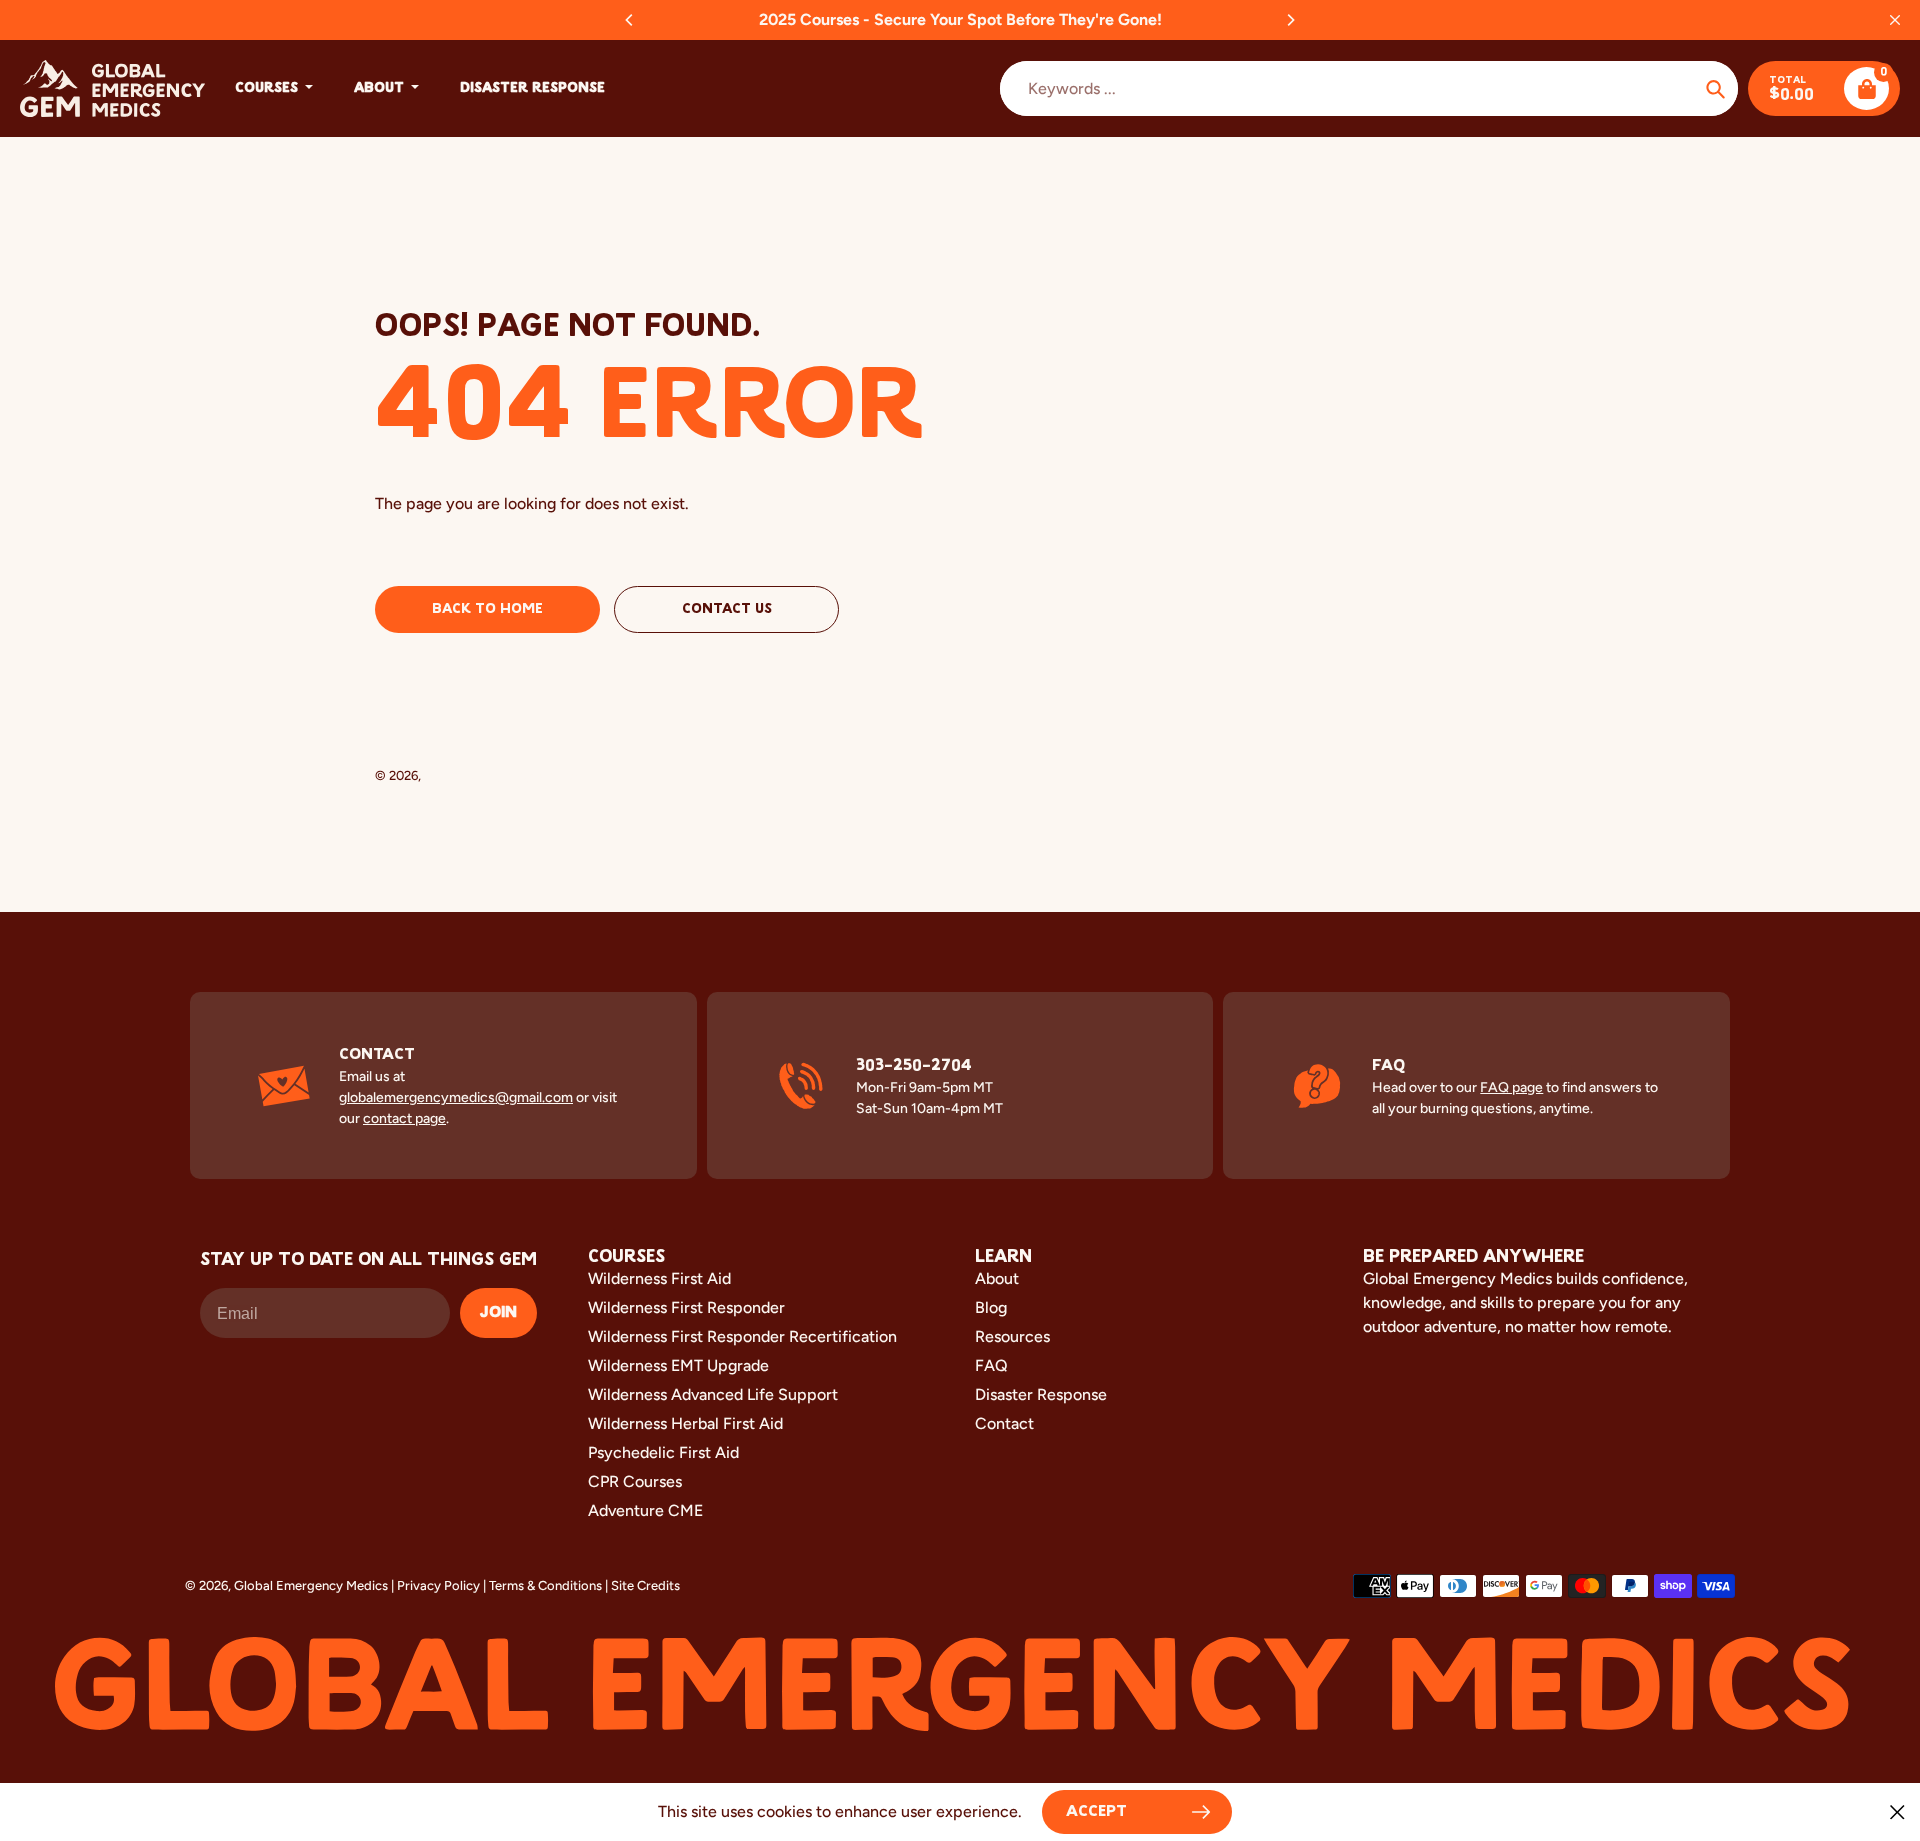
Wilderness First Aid (659, 1278)
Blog (991, 1307)
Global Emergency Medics (501, 775)
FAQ (991, 1365)
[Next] (1290, 20)
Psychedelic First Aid (663, 1452)
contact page (404, 1118)
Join (498, 1313)
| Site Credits (642, 1585)
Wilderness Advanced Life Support (713, 1394)
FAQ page (1511, 1087)
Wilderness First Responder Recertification (742, 1336)
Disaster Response (1041, 1394)
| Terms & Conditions (542, 1585)
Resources (1012, 1336)
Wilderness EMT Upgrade (678, 1365)
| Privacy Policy (435, 1585)
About (997, 1278)
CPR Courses (635, 1481)
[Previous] (630, 20)
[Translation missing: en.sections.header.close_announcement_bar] (1895, 20)
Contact (1004, 1423)
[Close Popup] (1897, 1811)
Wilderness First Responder (686, 1307)
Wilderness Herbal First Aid (685, 1423)
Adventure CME (645, 1510)
